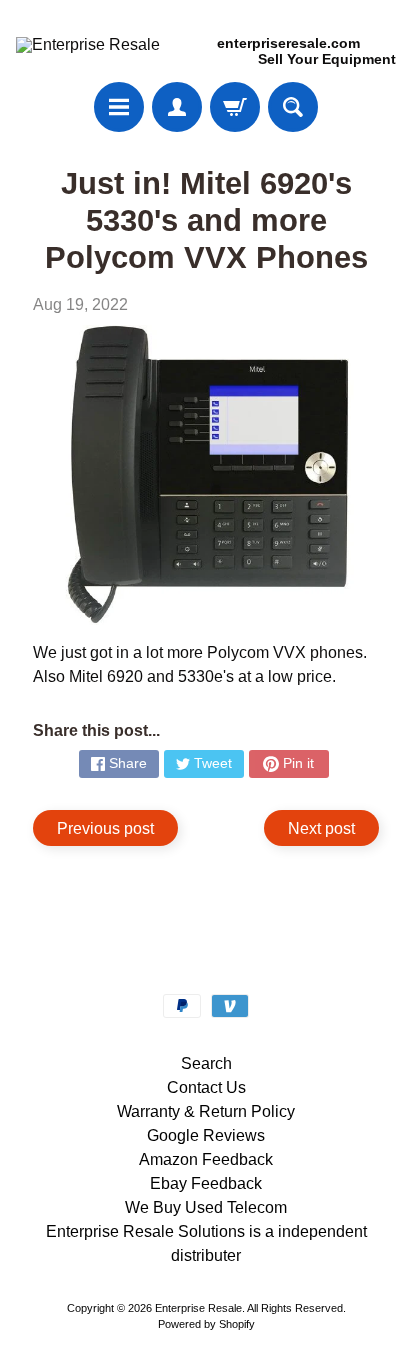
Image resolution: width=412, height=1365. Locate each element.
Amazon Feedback (206, 1159)
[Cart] (235, 107)
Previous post (105, 828)
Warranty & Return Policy (206, 1111)
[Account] (177, 107)
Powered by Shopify (206, 1324)
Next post (321, 828)
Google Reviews (206, 1135)
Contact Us (206, 1087)
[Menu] (119, 107)
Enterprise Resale (198, 1308)
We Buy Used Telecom (206, 1207)
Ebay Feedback (206, 1183)
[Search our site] (293, 107)
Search (206, 1063)
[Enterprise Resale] (88, 45)
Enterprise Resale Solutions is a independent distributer (206, 1243)
